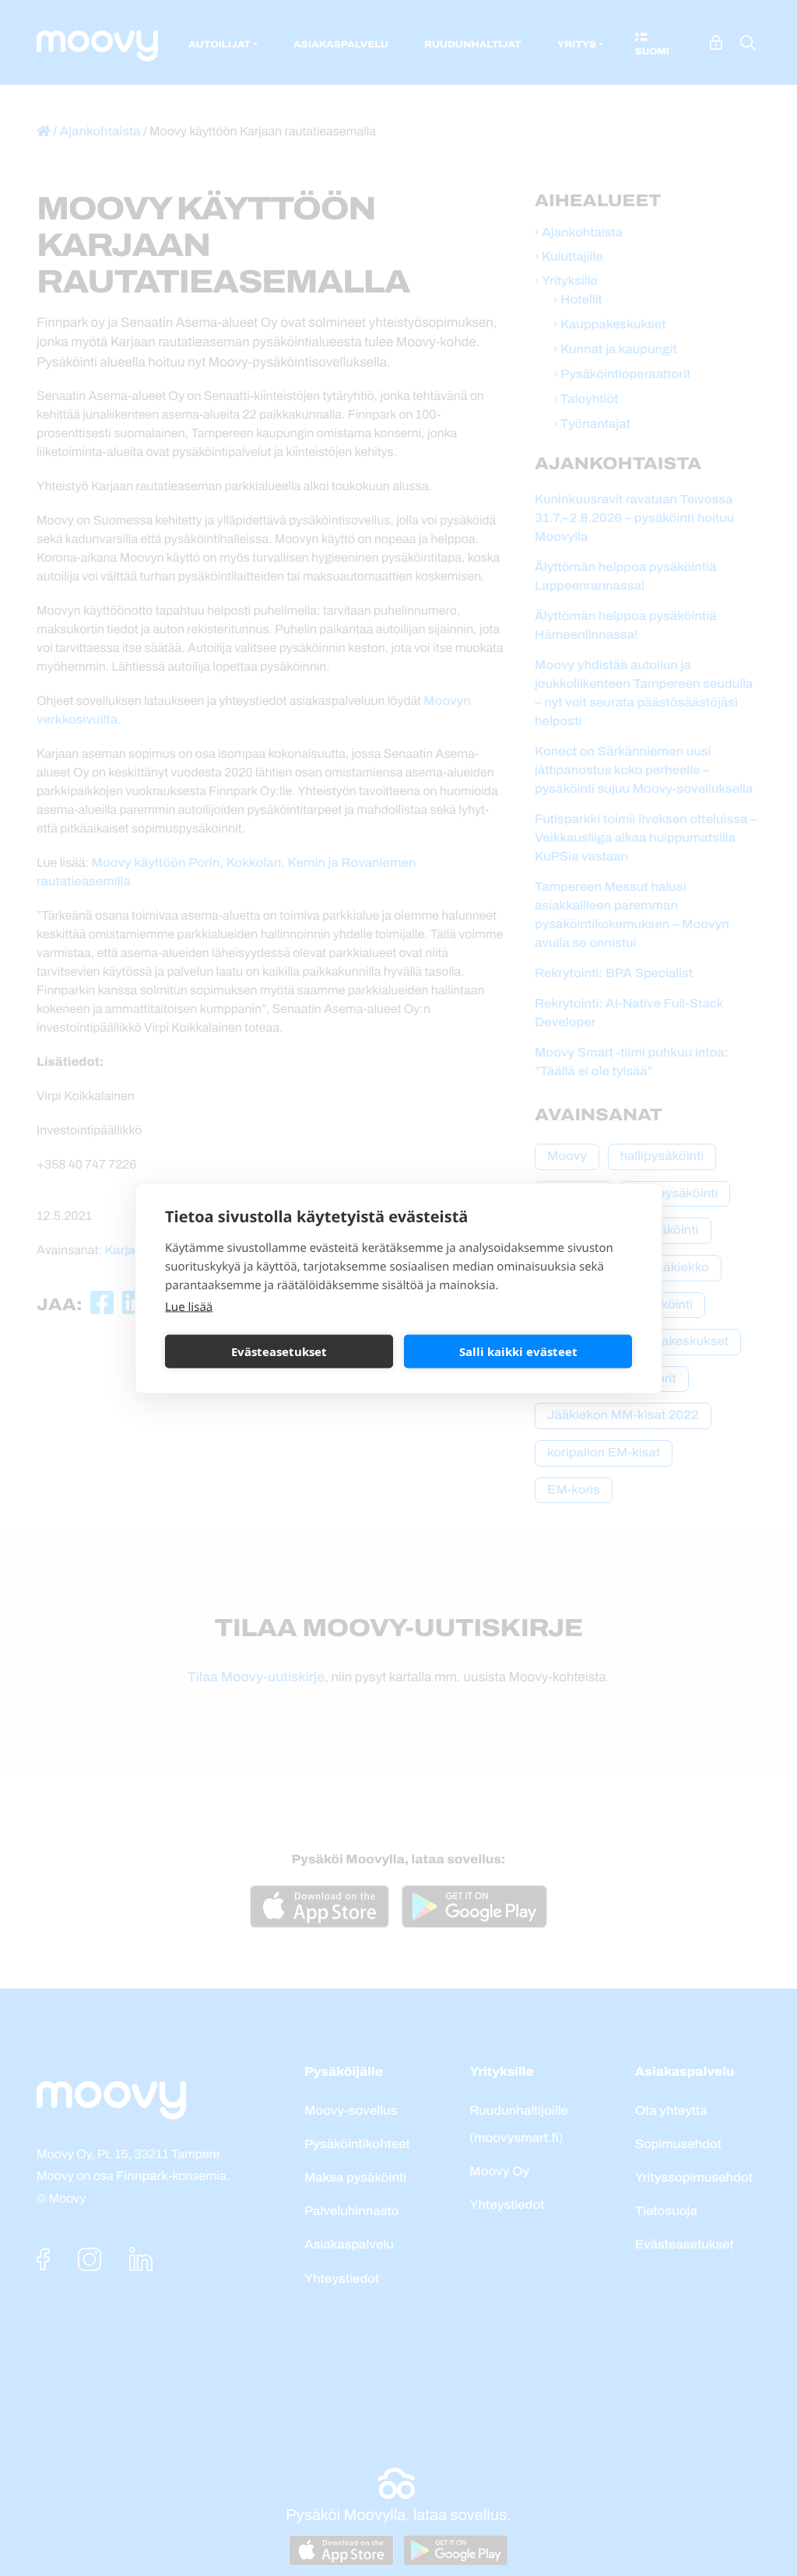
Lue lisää (189, 1306)
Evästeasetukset (279, 1351)
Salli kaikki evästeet (518, 1351)
